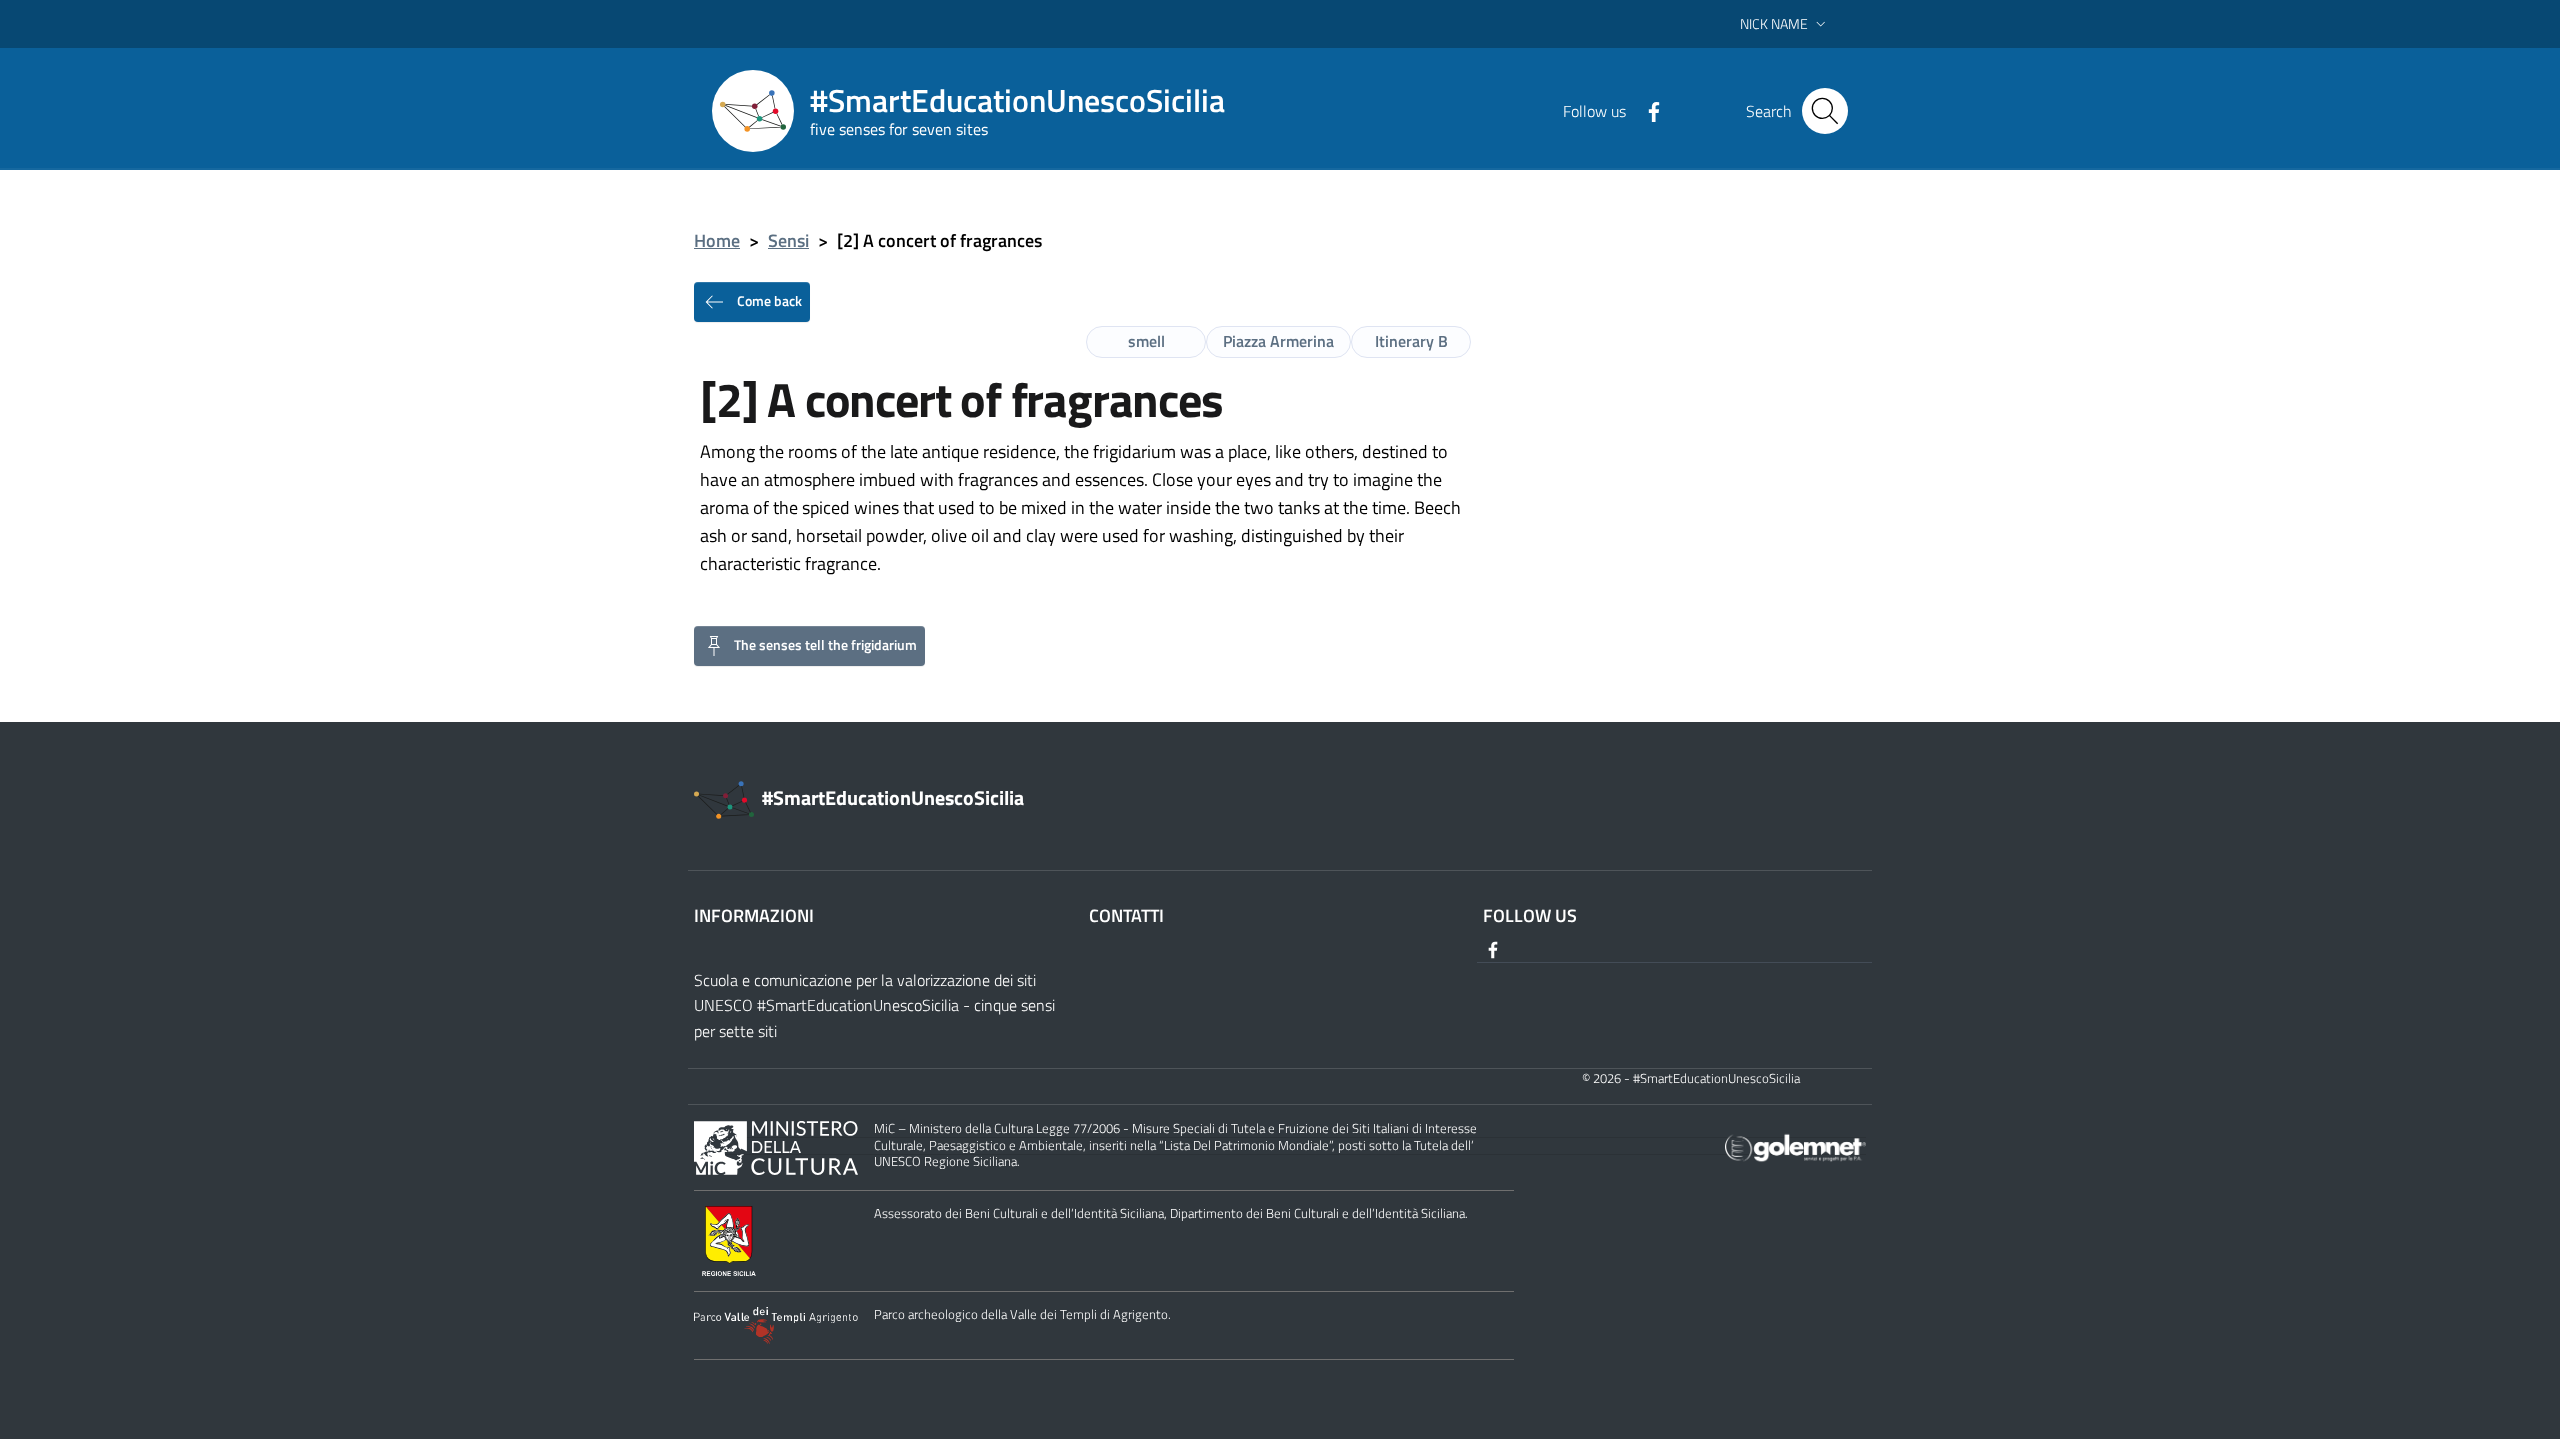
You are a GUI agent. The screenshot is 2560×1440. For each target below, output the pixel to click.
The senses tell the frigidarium (825, 643)
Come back (768, 299)
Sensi (788, 240)
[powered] (1795, 1146)
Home (717, 240)
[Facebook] (1646, 110)
